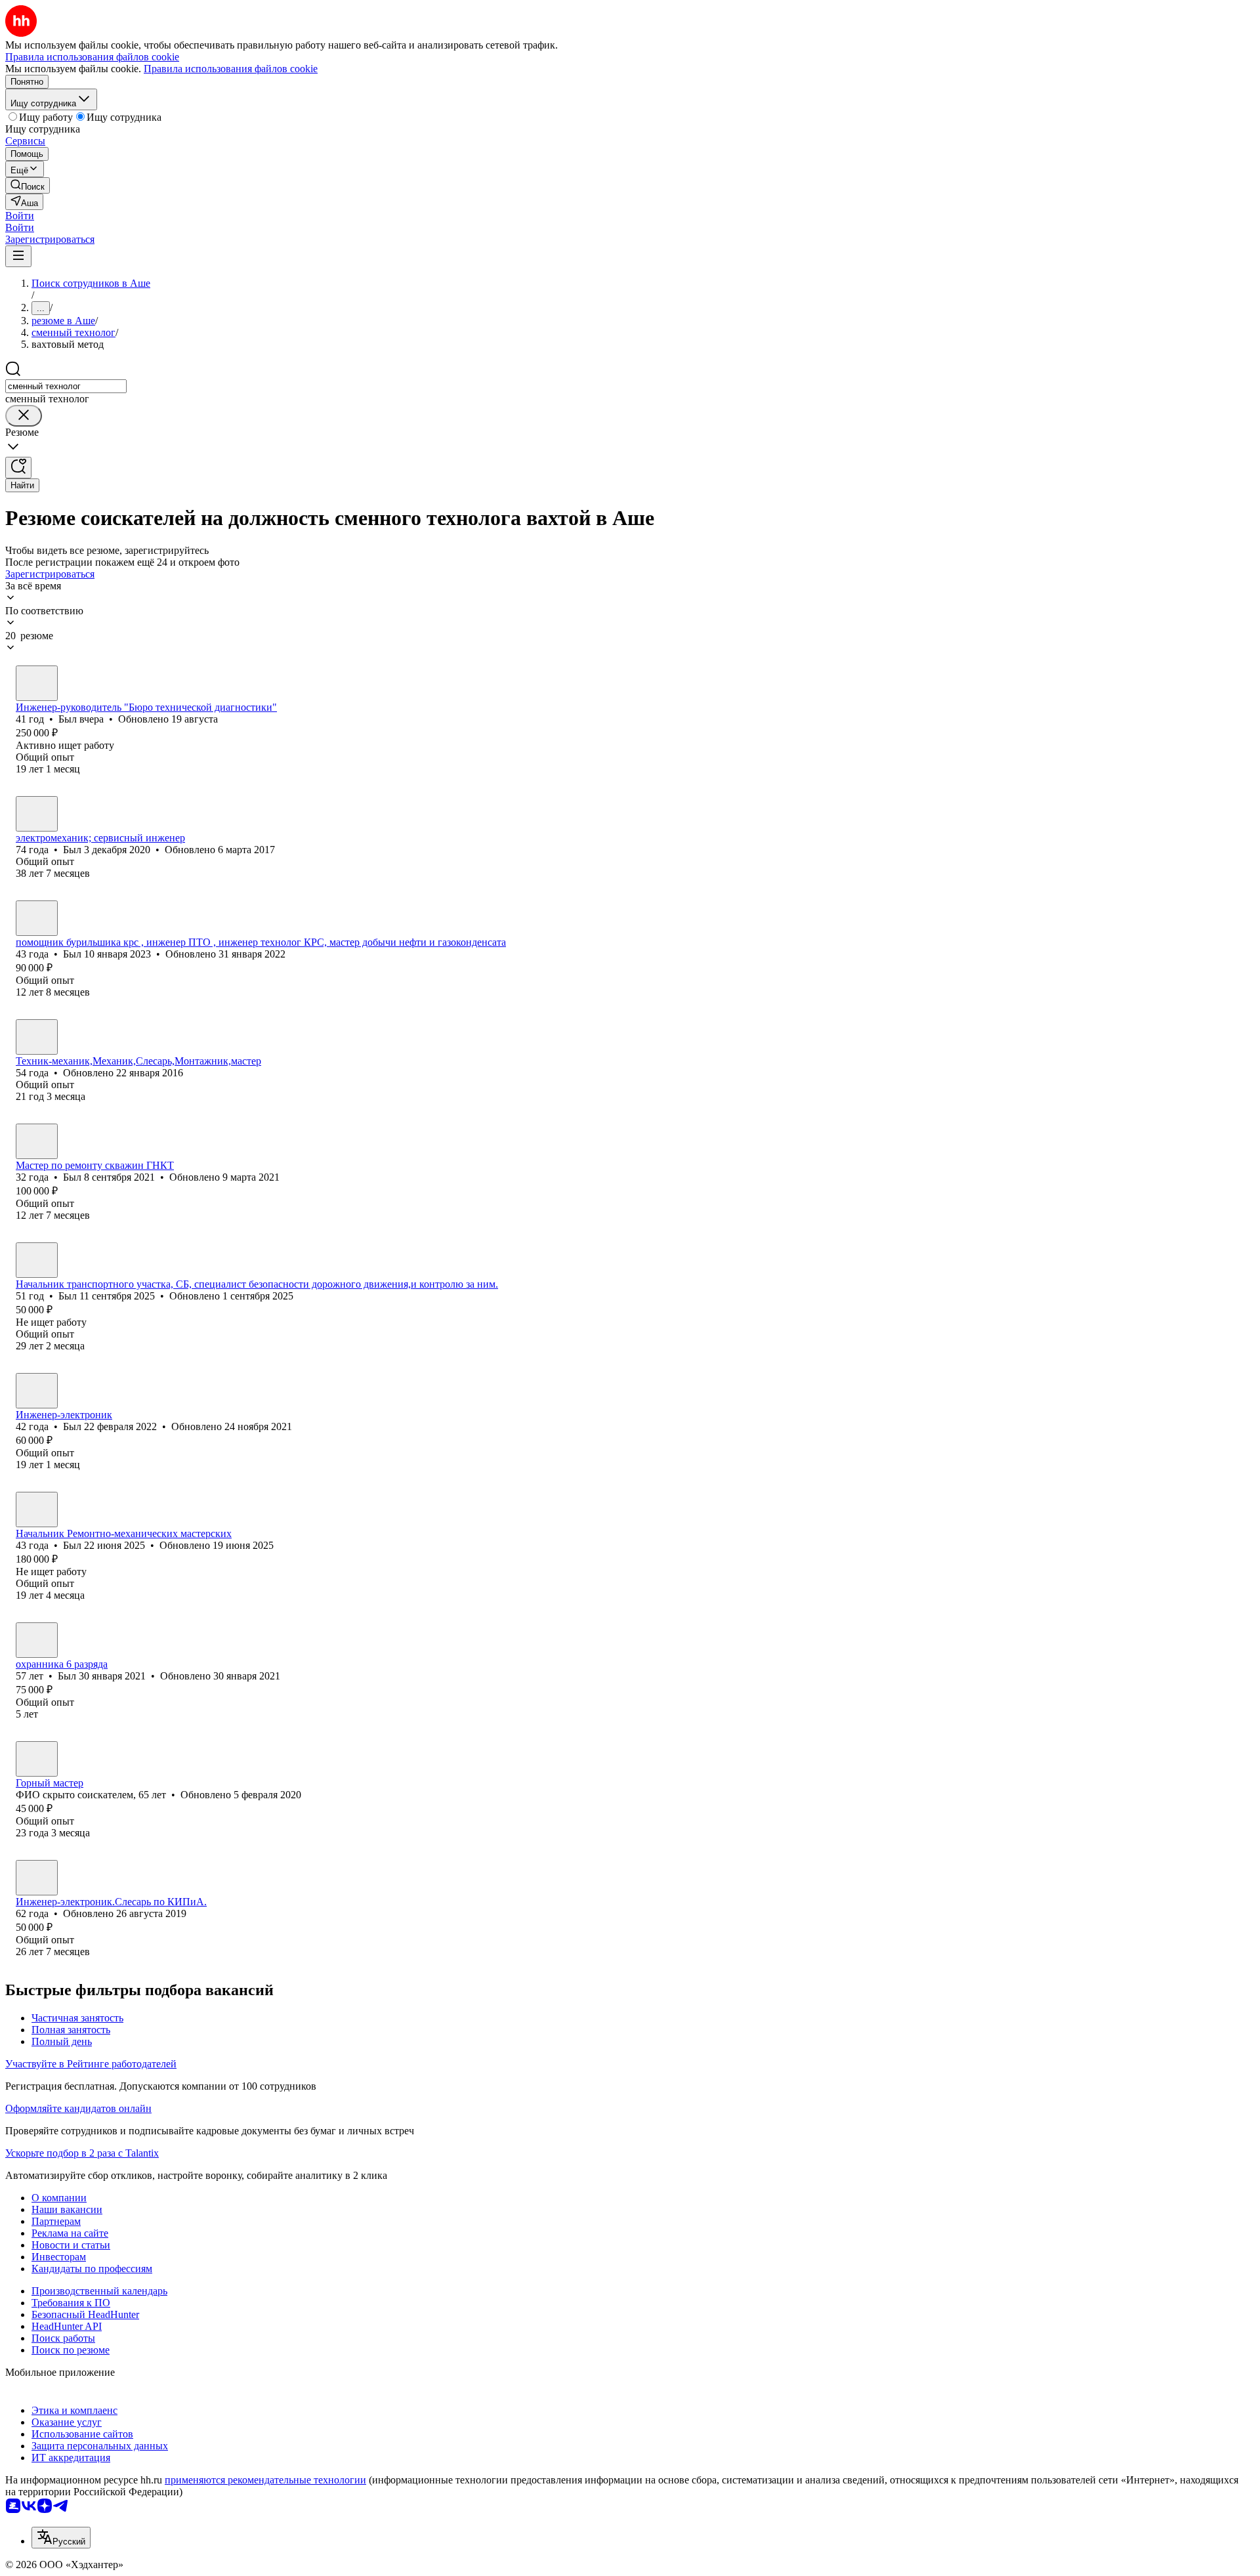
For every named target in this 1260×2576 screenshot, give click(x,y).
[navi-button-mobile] (18, 256)
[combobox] (66, 386)
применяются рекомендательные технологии (265, 2480)
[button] (20, 216)
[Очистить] (24, 416)
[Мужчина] (37, 683)
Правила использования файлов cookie (231, 69)
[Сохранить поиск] (18, 468)
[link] (28, 185)
